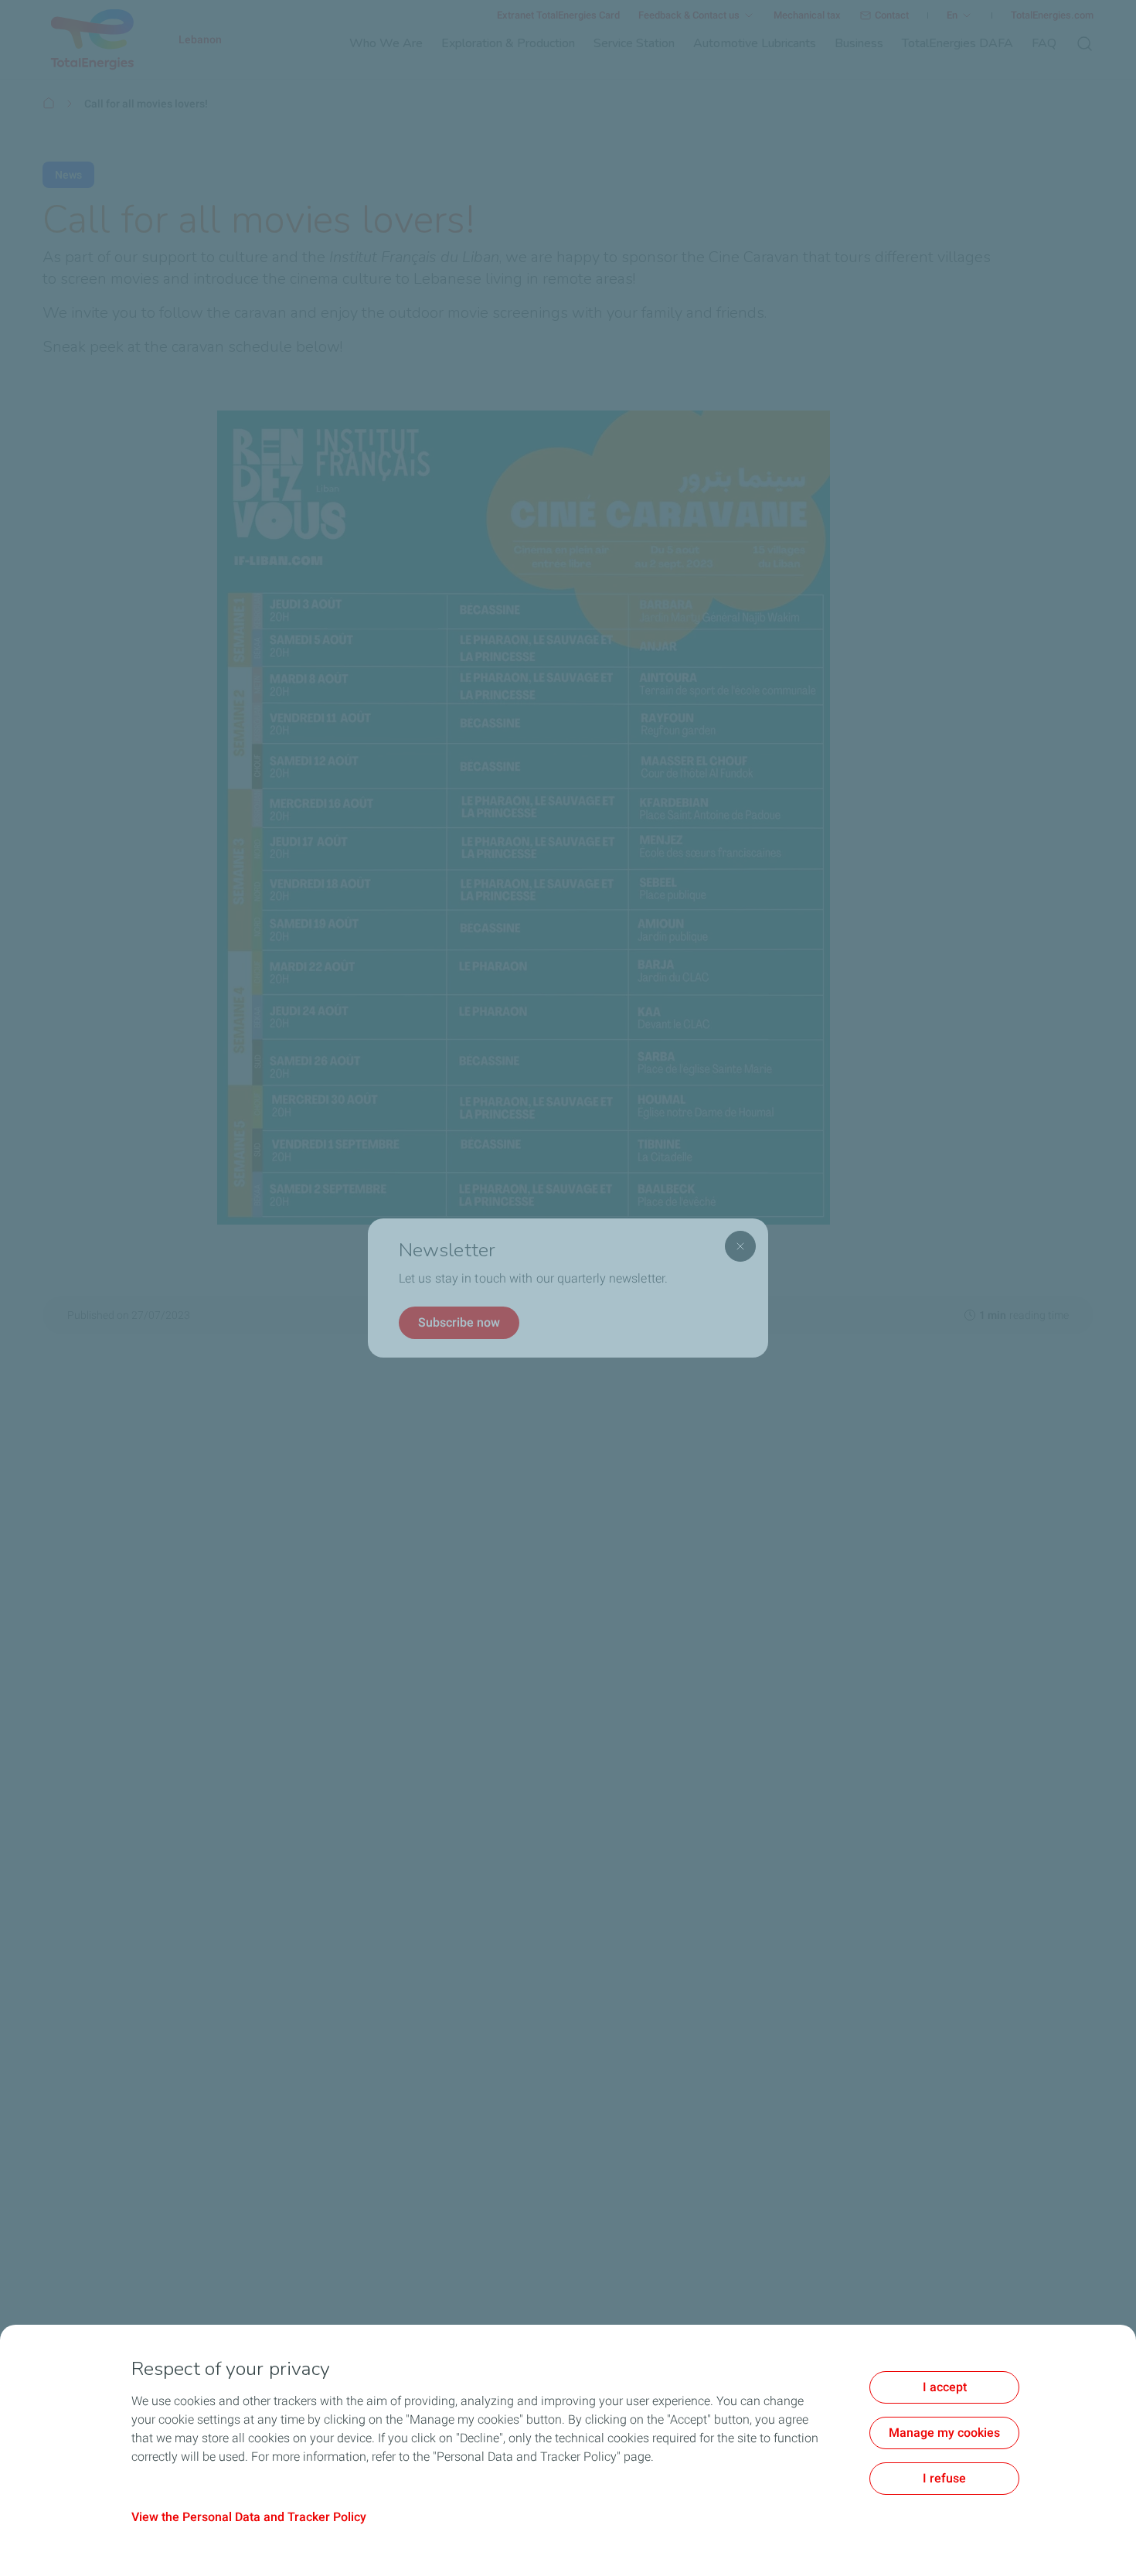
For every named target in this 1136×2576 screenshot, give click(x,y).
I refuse (944, 2478)
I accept (945, 2387)
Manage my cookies (944, 2433)
